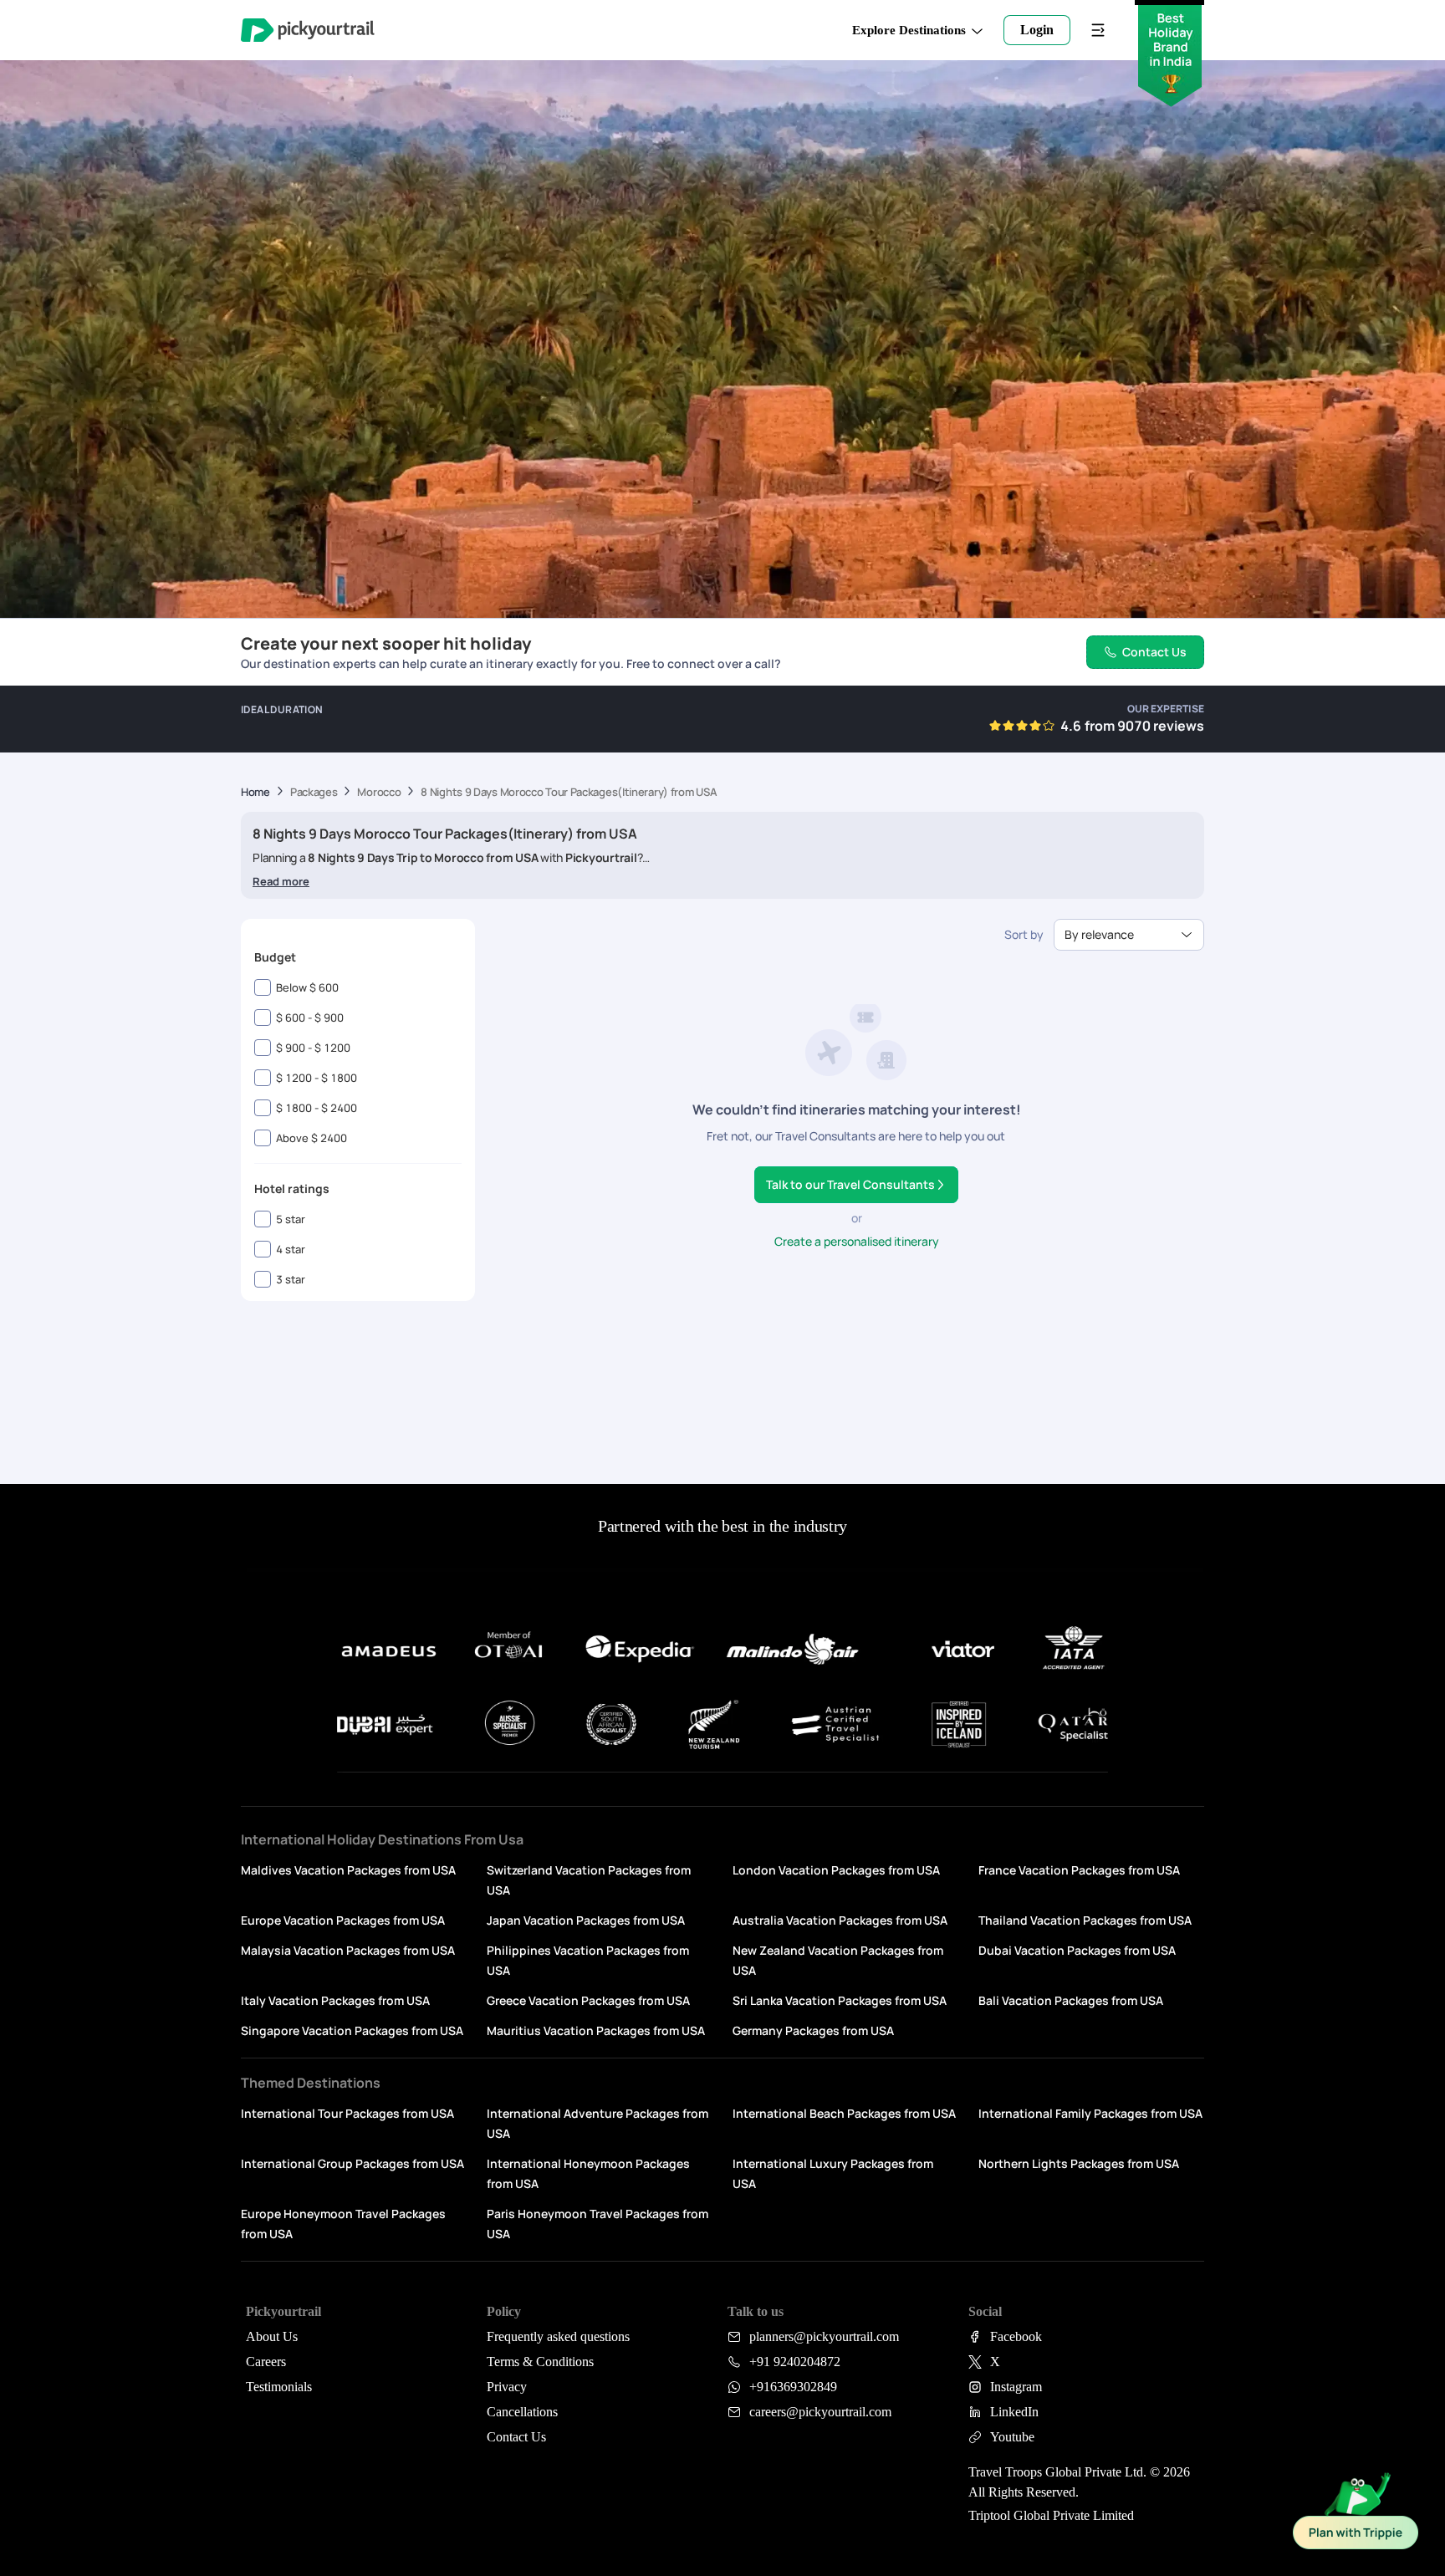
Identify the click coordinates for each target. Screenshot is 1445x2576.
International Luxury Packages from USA (833, 2173)
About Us (272, 2336)
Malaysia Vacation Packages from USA (348, 1950)
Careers (266, 2362)
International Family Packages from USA (1090, 2113)
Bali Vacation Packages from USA (1071, 2000)
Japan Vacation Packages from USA (586, 1920)
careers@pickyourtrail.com (820, 2412)
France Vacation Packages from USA (1079, 1870)
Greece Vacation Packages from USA (588, 2000)
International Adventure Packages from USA (597, 2123)
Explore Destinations (909, 31)
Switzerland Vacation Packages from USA (589, 1880)
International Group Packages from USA (352, 2163)
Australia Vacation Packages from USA (840, 1920)
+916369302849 (793, 2387)
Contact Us (516, 2437)
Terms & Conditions (540, 2362)
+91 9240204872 (795, 2362)
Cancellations (522, 2412)
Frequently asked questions (558, 2336)
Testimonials (279, 2387)
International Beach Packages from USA (844, 2113)
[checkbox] (263, 987)
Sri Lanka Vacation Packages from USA (840, 2000)
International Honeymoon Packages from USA (588, 2173)
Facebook (1016, 2336)
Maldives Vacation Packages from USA (348, 1870)
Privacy (507, 2387)
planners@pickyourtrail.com (824, 2336)
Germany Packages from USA (813, 2030)
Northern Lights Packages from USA (1079, 2163)
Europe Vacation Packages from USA (343, 1920)
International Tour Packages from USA (347, 2113)
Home (255, 793)
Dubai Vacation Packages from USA (1077, 1950)
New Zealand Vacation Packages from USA (838, 1960)
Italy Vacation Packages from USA (335, 2000)
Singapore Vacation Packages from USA (352, 2030)
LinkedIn (1014, 2412)
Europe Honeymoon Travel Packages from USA (343, 2224)
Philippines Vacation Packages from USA (588, 1960)
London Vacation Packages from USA (836, 1870)
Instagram (1016, 2387)
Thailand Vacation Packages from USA (1085, 1920)
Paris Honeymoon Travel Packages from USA (597, 2224)
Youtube (1012, 2437)
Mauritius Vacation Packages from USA (596, 2030)
